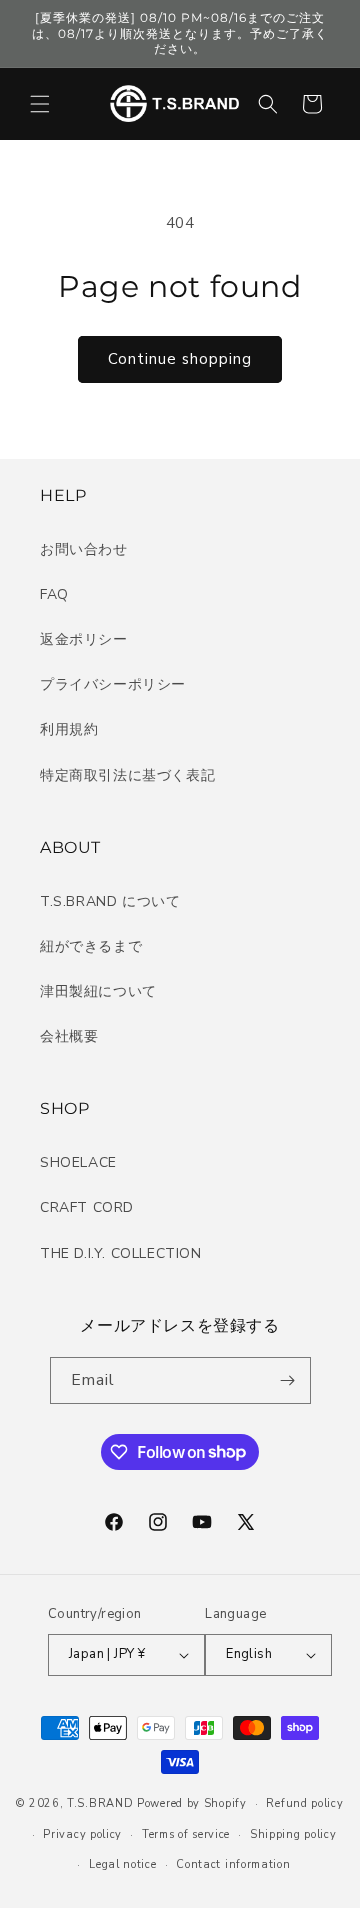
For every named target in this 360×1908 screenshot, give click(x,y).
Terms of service (186, 1834)
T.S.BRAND (100, 1803)
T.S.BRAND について (110, 901)
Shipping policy (293, 1834)
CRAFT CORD (87, 1207)
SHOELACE (78, 1162)
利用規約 (69, 729)
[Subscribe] (288, 1380)
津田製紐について (98, 991)
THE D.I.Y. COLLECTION (121, 1253)
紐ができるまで (91, 946)
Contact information (233, 1864)
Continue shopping (180, 359)
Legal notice (122, 1864)
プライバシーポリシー (113, 684)
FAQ (54, 594)
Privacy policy (82, 1834)
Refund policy (304, 1803)
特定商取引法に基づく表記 (127, 775)
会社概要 (69, 1036)
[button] (40, 104)
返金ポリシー (84, 639)
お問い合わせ (84, 549)
